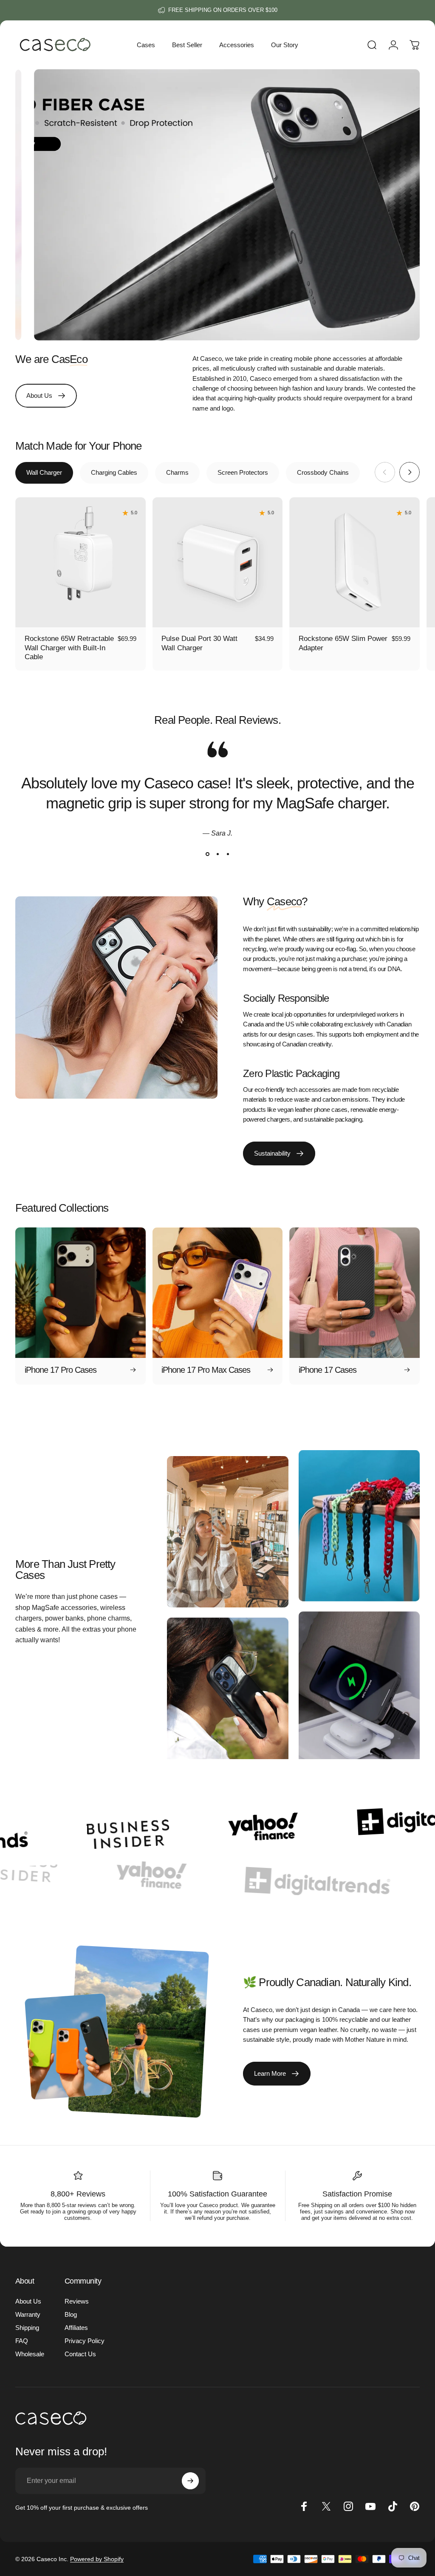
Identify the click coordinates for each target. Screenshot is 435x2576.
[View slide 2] (217, 854)
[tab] (44, 473)
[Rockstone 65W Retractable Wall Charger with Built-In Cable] (81, 563)
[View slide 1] (207, 854)
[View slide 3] (228, 854)
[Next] (410, 472)
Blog (71, 2314)
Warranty (28, 2314)
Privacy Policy (85, 2341)
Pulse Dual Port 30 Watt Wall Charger (199, 643)
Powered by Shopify (97, 2559)
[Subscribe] (190, 2481)
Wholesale (30, 2354)
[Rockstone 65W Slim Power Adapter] (354, 563)
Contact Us (80, 2354)
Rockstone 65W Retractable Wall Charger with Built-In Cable (69, 648)
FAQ (22, 2341)
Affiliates (76, 2328)
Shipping (27, 2328)
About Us (28, 2301)
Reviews (77, 2301)
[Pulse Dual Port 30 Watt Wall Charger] (218, 563)
